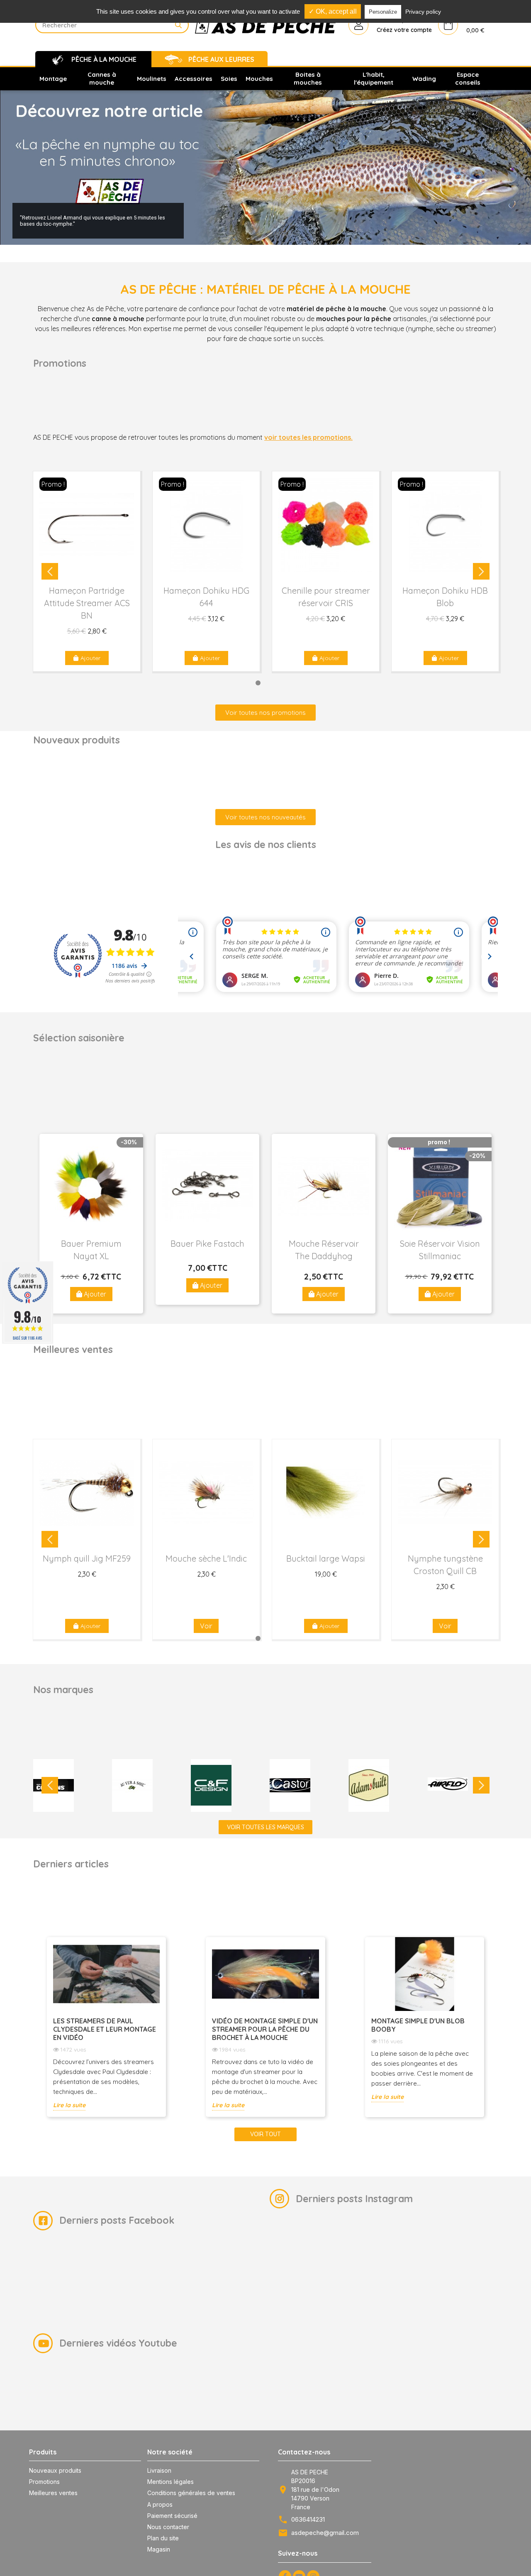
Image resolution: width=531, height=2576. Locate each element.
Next (481, 571)
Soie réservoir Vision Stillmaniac (440, 1250)
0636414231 (308, 2519)
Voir (206, 1626)
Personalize (383, 12)
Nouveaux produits (55, 2470)
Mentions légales (171, 2482)
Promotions (44, 2482)
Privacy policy (423, 12)
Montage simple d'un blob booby (418, 2025)
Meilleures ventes (53, 2493)
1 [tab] (229, 683)
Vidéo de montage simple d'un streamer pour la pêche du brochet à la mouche (265, 2029)
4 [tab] (273, 683)
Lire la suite (69, 2105)
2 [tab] (244, 683)
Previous (50, 571)
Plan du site (163, 2538)
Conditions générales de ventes (191, 2493)
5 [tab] (287, 683)
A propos (160, 2504)
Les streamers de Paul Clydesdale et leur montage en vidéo (105, 2029)
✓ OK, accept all (333, 11)
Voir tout (265, 2134)
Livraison (159, 2470)
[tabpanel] (87, 571)
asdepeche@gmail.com (325, 2533)
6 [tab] (302, 683)
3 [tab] (258, 683)
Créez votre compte (404, 30)
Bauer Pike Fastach (207, 1244)
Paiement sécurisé (172, 2516)
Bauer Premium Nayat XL (91, 1250)
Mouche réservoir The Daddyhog (324, 1250)
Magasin (159, 2549)
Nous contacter (168, 2527)
